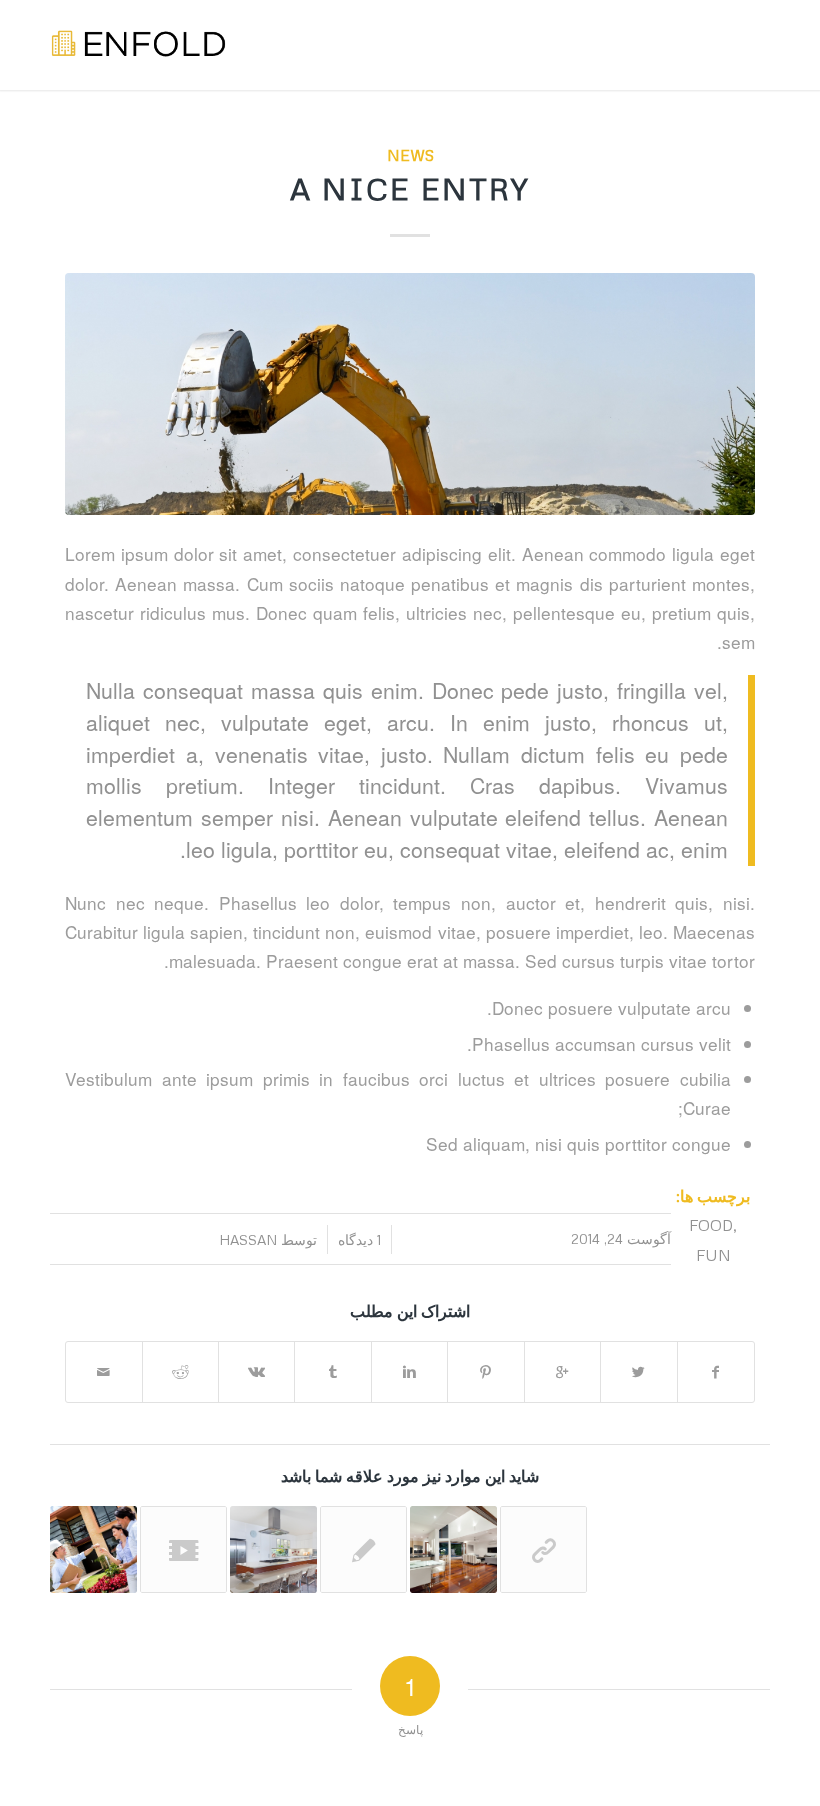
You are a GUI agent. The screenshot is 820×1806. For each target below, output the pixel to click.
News (410, 154)
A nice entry (410, 188)
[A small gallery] (273, 1549)
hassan (248, 1239)
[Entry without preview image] (363, 1549)
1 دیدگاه (359, 1239)
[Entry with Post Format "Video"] (183, 1549)
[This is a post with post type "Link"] (543, 1549)
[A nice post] (453, 1549)
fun (713, 1254)
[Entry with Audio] (93, 1549)
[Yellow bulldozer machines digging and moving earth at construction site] (410, 393)
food (711, 1224)
